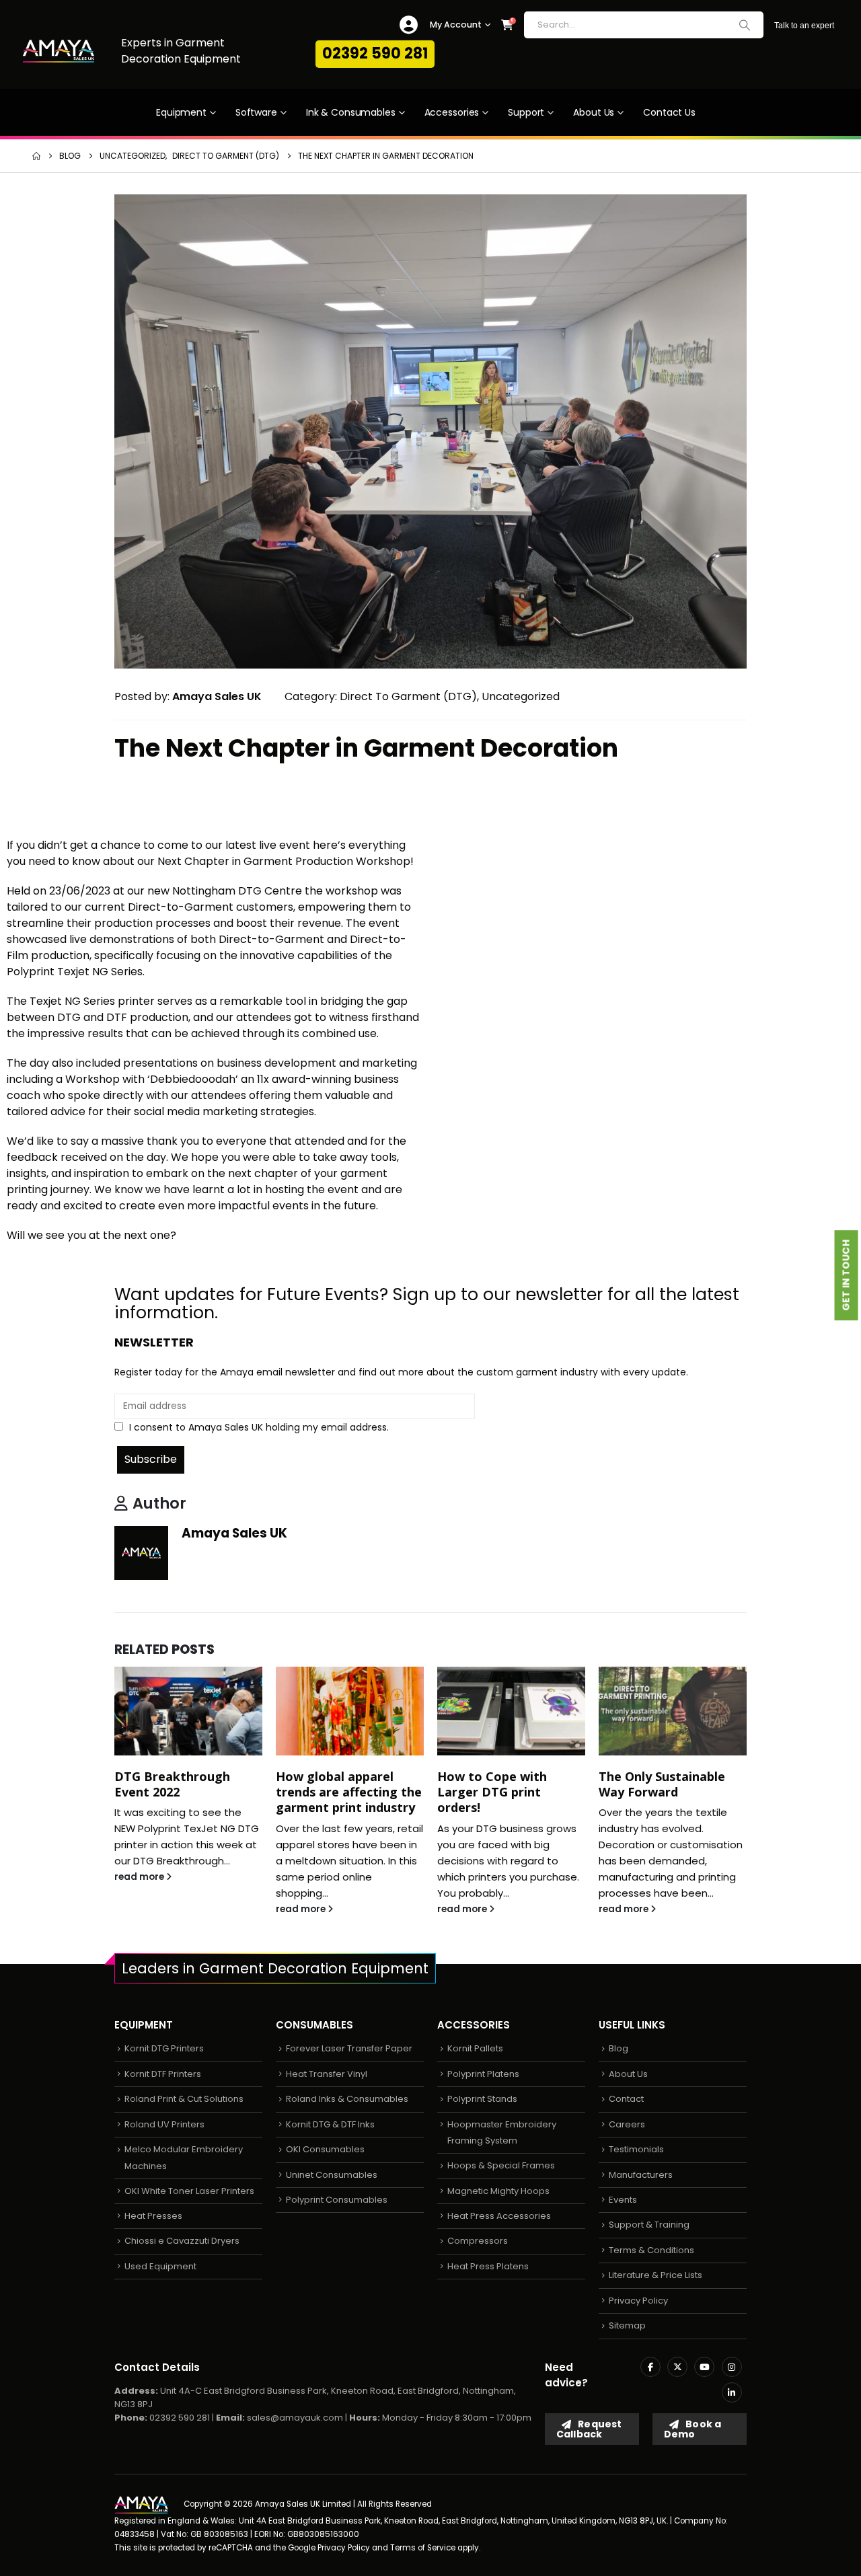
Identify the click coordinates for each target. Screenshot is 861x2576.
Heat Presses (153, 2216)
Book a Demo (692, 2429)
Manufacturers (641, 2175)
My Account (456, 25)
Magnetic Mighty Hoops (498, 2191)
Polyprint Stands (482, 2099)
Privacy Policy (638, 2301)
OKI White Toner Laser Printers (189, 2191)
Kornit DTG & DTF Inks (330, 2124)
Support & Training (649, 2225)
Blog (619, 2048)
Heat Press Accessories (499, 2216)
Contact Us (669, 112)
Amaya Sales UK (234, 1533)
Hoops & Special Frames (501, 2165)
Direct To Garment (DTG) (408, 696)
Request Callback (589, 2429)
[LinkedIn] (732, 2392)
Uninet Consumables (332, 2175)
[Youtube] (704, 2367)
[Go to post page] (188, 1711)
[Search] (745, 25)
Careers (627, 2124)
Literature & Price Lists (656, 2275)
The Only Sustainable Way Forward (662, 1784)
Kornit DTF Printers (163, 2074)
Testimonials (636, 2149)
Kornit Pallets (475, 2048)
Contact (626, 2099)
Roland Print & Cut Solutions (184, 2099)
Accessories (452, 112)
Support (526, 112)
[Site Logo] (59, 51)
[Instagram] (732, 2367)
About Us (594, 112)
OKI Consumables (325, 2149)
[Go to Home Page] (36, 156)
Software (256, 112)
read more (140, 1877)
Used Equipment (160, 2266)
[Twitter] (677, 2367)
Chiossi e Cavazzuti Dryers (182, 2241)
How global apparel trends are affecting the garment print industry (349, 1792)
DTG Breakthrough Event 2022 (172, 1784)
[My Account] (409, 25)
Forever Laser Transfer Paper (349, 2048)
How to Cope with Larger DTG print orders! (492, 1792)
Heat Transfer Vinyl (327, 2074)
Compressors (478, 2241)
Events (623, 2200)
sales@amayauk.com (295, 2418)
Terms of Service (423, 2548)
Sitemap (627, 2325)
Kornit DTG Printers (164, 2048)
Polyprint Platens (483, 2074)
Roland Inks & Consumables (347, 2099)
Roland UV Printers (164, 2124)
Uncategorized (521, 696)
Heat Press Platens (488, 2266)
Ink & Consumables (351, 112)
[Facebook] (650, 2367)
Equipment (181, 112)
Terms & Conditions (651, 2250)
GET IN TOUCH (846, 1276)
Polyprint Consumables (337, 2200)
